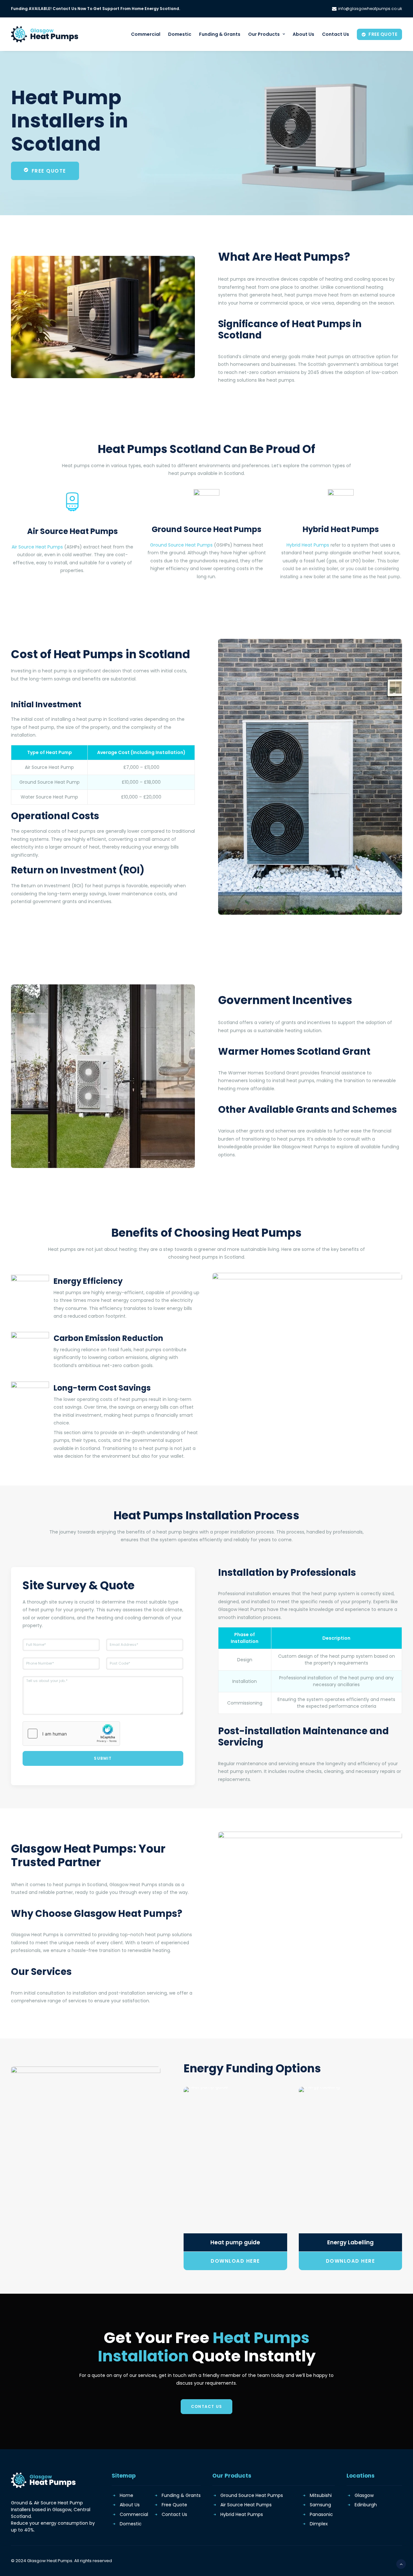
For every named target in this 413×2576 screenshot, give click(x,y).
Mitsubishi (321, 2495)
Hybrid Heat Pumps (308, 545)
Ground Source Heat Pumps (181, 545)
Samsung (320, 2505)
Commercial (146, 34)
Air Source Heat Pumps (37, 547)
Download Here (235, 2261)
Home (126, 2495)
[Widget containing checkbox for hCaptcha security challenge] (71, 1734)
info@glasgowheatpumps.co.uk (370, 9)
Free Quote (174, 2505)
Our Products (264, 34)
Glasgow (364, 2495)
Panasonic (321, 2514)
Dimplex (319, 2524)
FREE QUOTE (49, 171)
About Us (303, 34)
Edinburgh (366, 2505)
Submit (103, 1758)
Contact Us (336, 34)
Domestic (180, 34)
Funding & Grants (220, 34)
